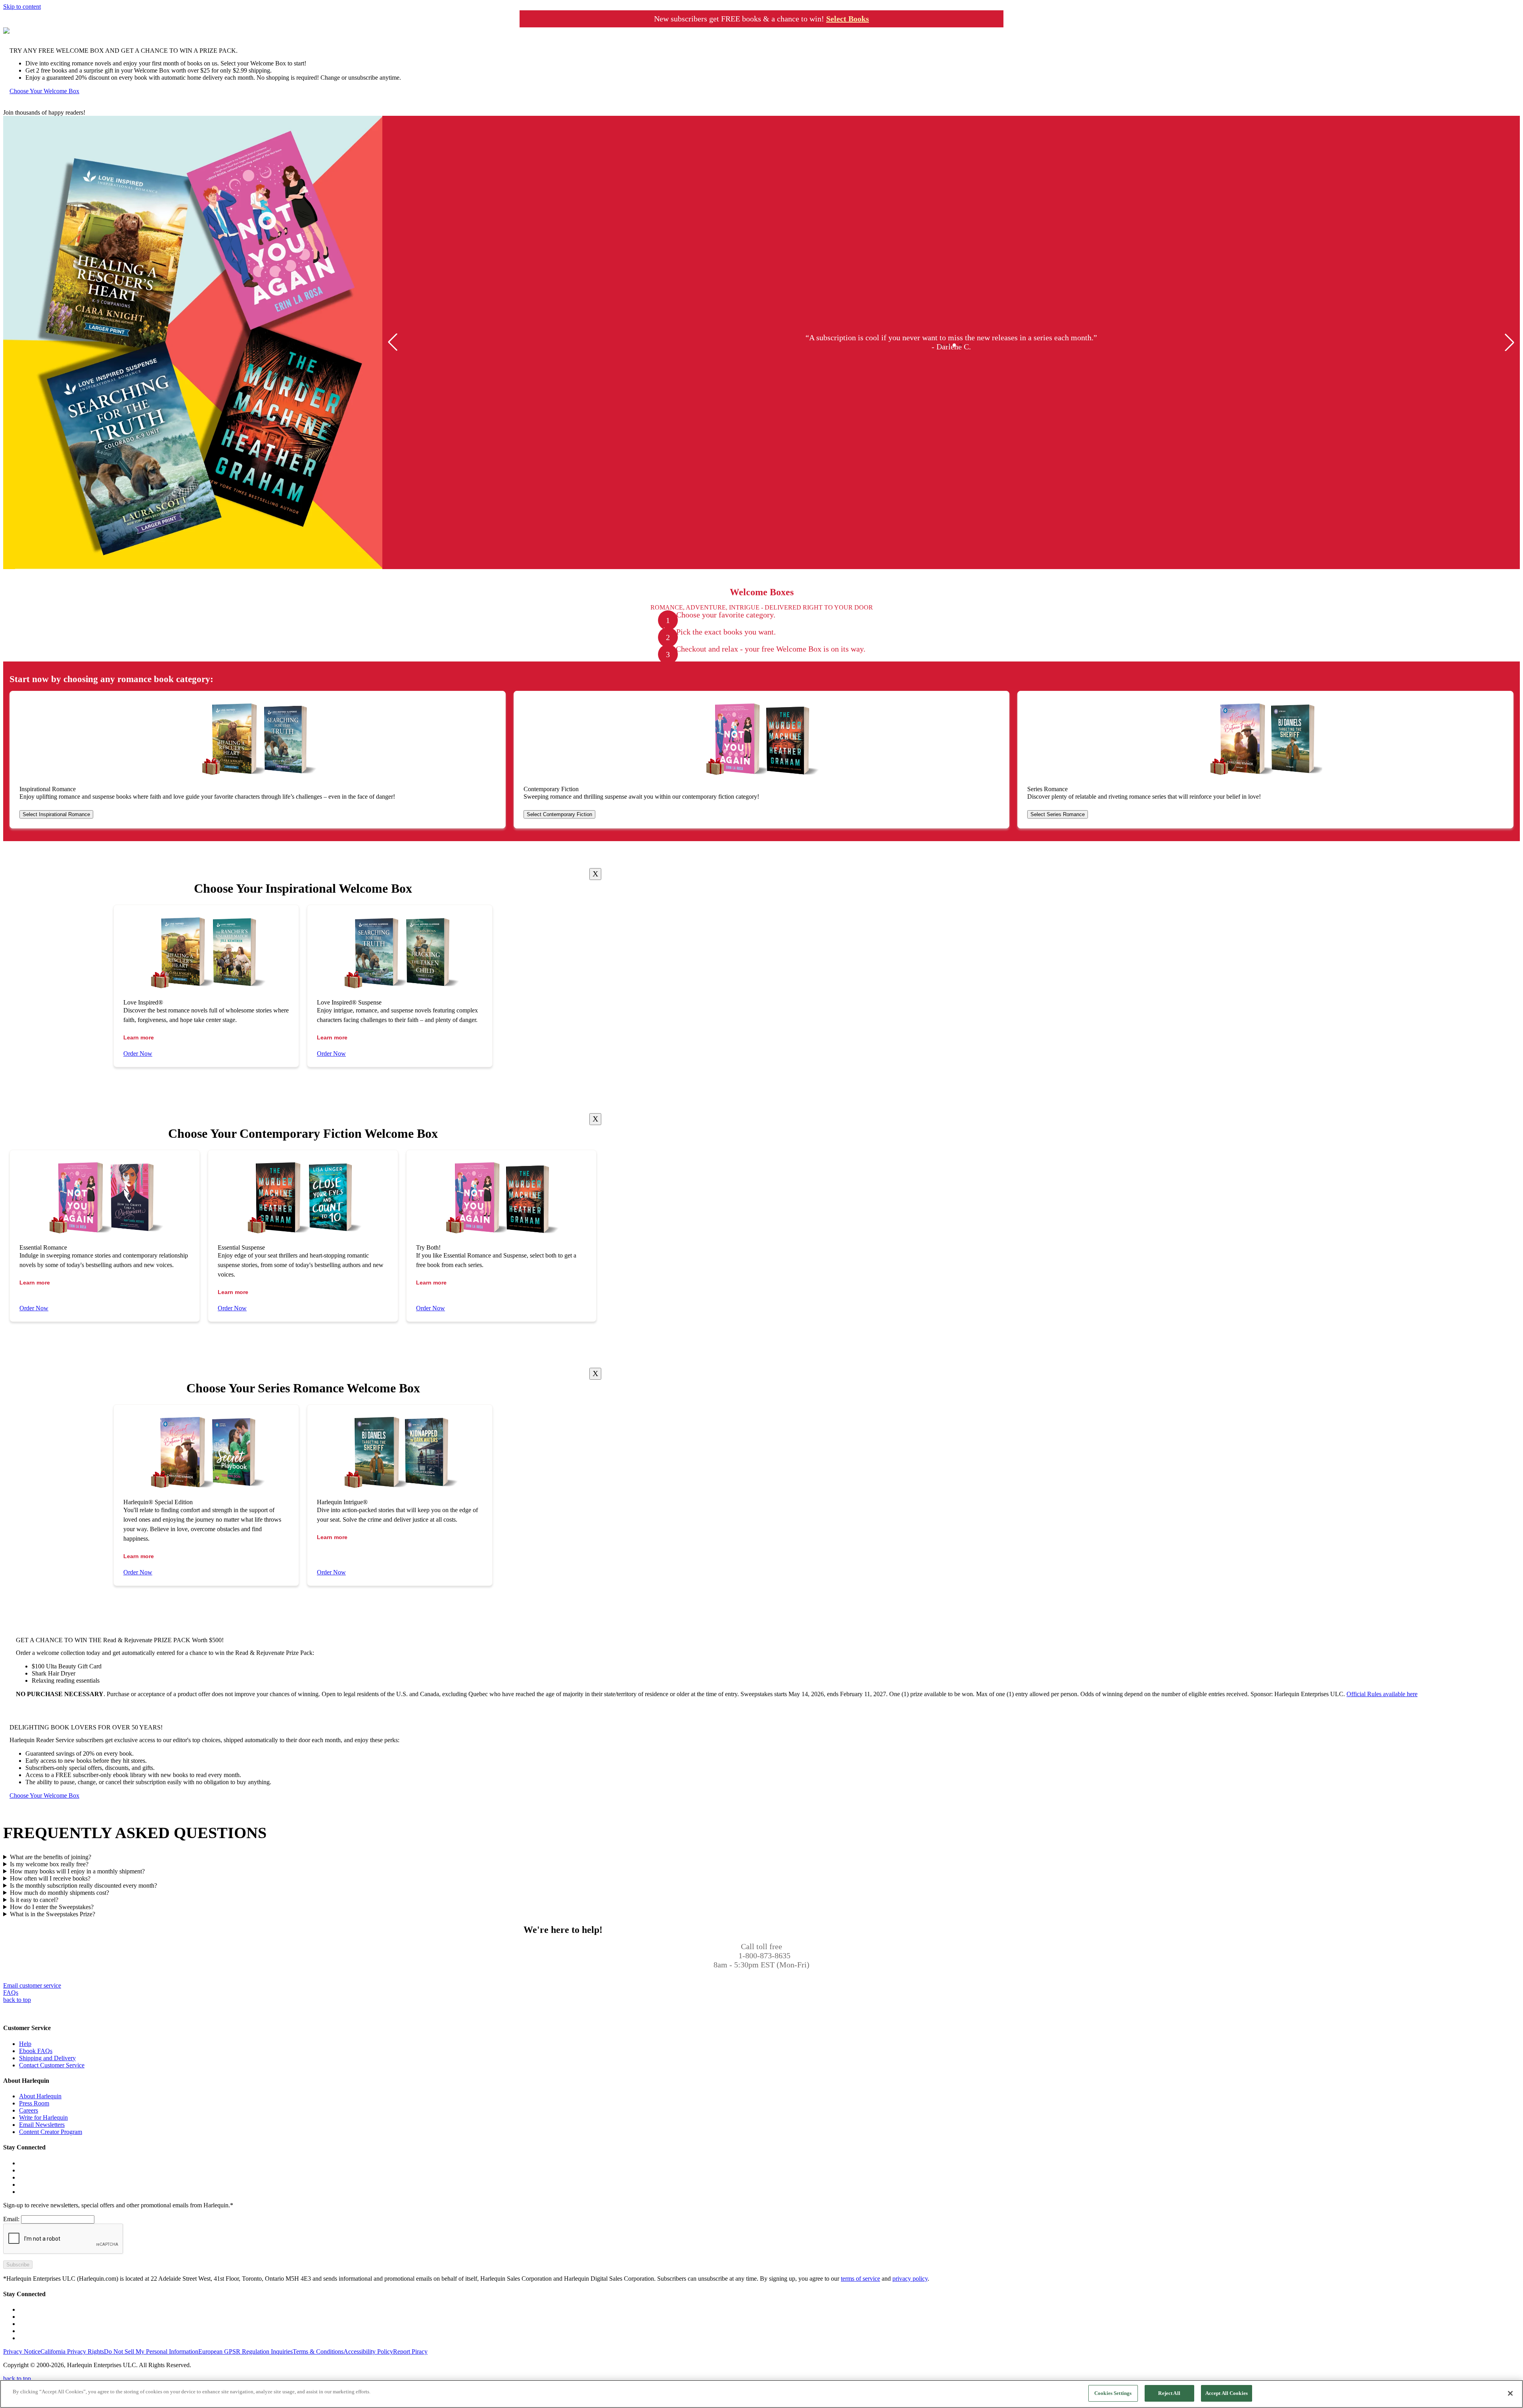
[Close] (595, 874)
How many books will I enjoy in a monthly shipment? (77, 1871)
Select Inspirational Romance (56, 814)
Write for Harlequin (43, 2118)
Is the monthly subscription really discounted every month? (83, 1886)
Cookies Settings (1113, 2393)
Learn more (139, 1037)
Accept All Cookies (1227, 2393)
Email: (11, 2219)
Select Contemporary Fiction (559, 814)
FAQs (11, 1993)
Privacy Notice (22, 2351)
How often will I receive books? (50, 1878)
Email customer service (32, 1985)
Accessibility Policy (368, 2351)
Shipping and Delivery (47, 2058)
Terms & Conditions (318, 2351)
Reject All (1169, 2393)
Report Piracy (410, 2351)
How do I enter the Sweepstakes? (52, 1907)
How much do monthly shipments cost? (59, 1893)
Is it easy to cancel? (34, 1900)
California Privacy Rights (72, 2351)
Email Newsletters (42, 2125)
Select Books (848, 19)
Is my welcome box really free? (49, 1864)
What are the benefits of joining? (51, 1857)
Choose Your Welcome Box (44, 91)
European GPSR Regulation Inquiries (246, 2351)
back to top (17, 2000)
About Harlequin (40, 2096)
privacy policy (910, 2279)
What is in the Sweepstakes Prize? (53, 1914)
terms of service (860, 2279)
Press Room (34, 2103)
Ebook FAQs (36, 2051)
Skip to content (22, 7)
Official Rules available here (1382, 1694)
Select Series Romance (1058, 814)
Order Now (138, 1053)
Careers (29, 2110)
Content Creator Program (51, 2132)
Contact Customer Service (52, 2065)
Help (25, 2044)
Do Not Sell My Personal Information (151, 2351)
